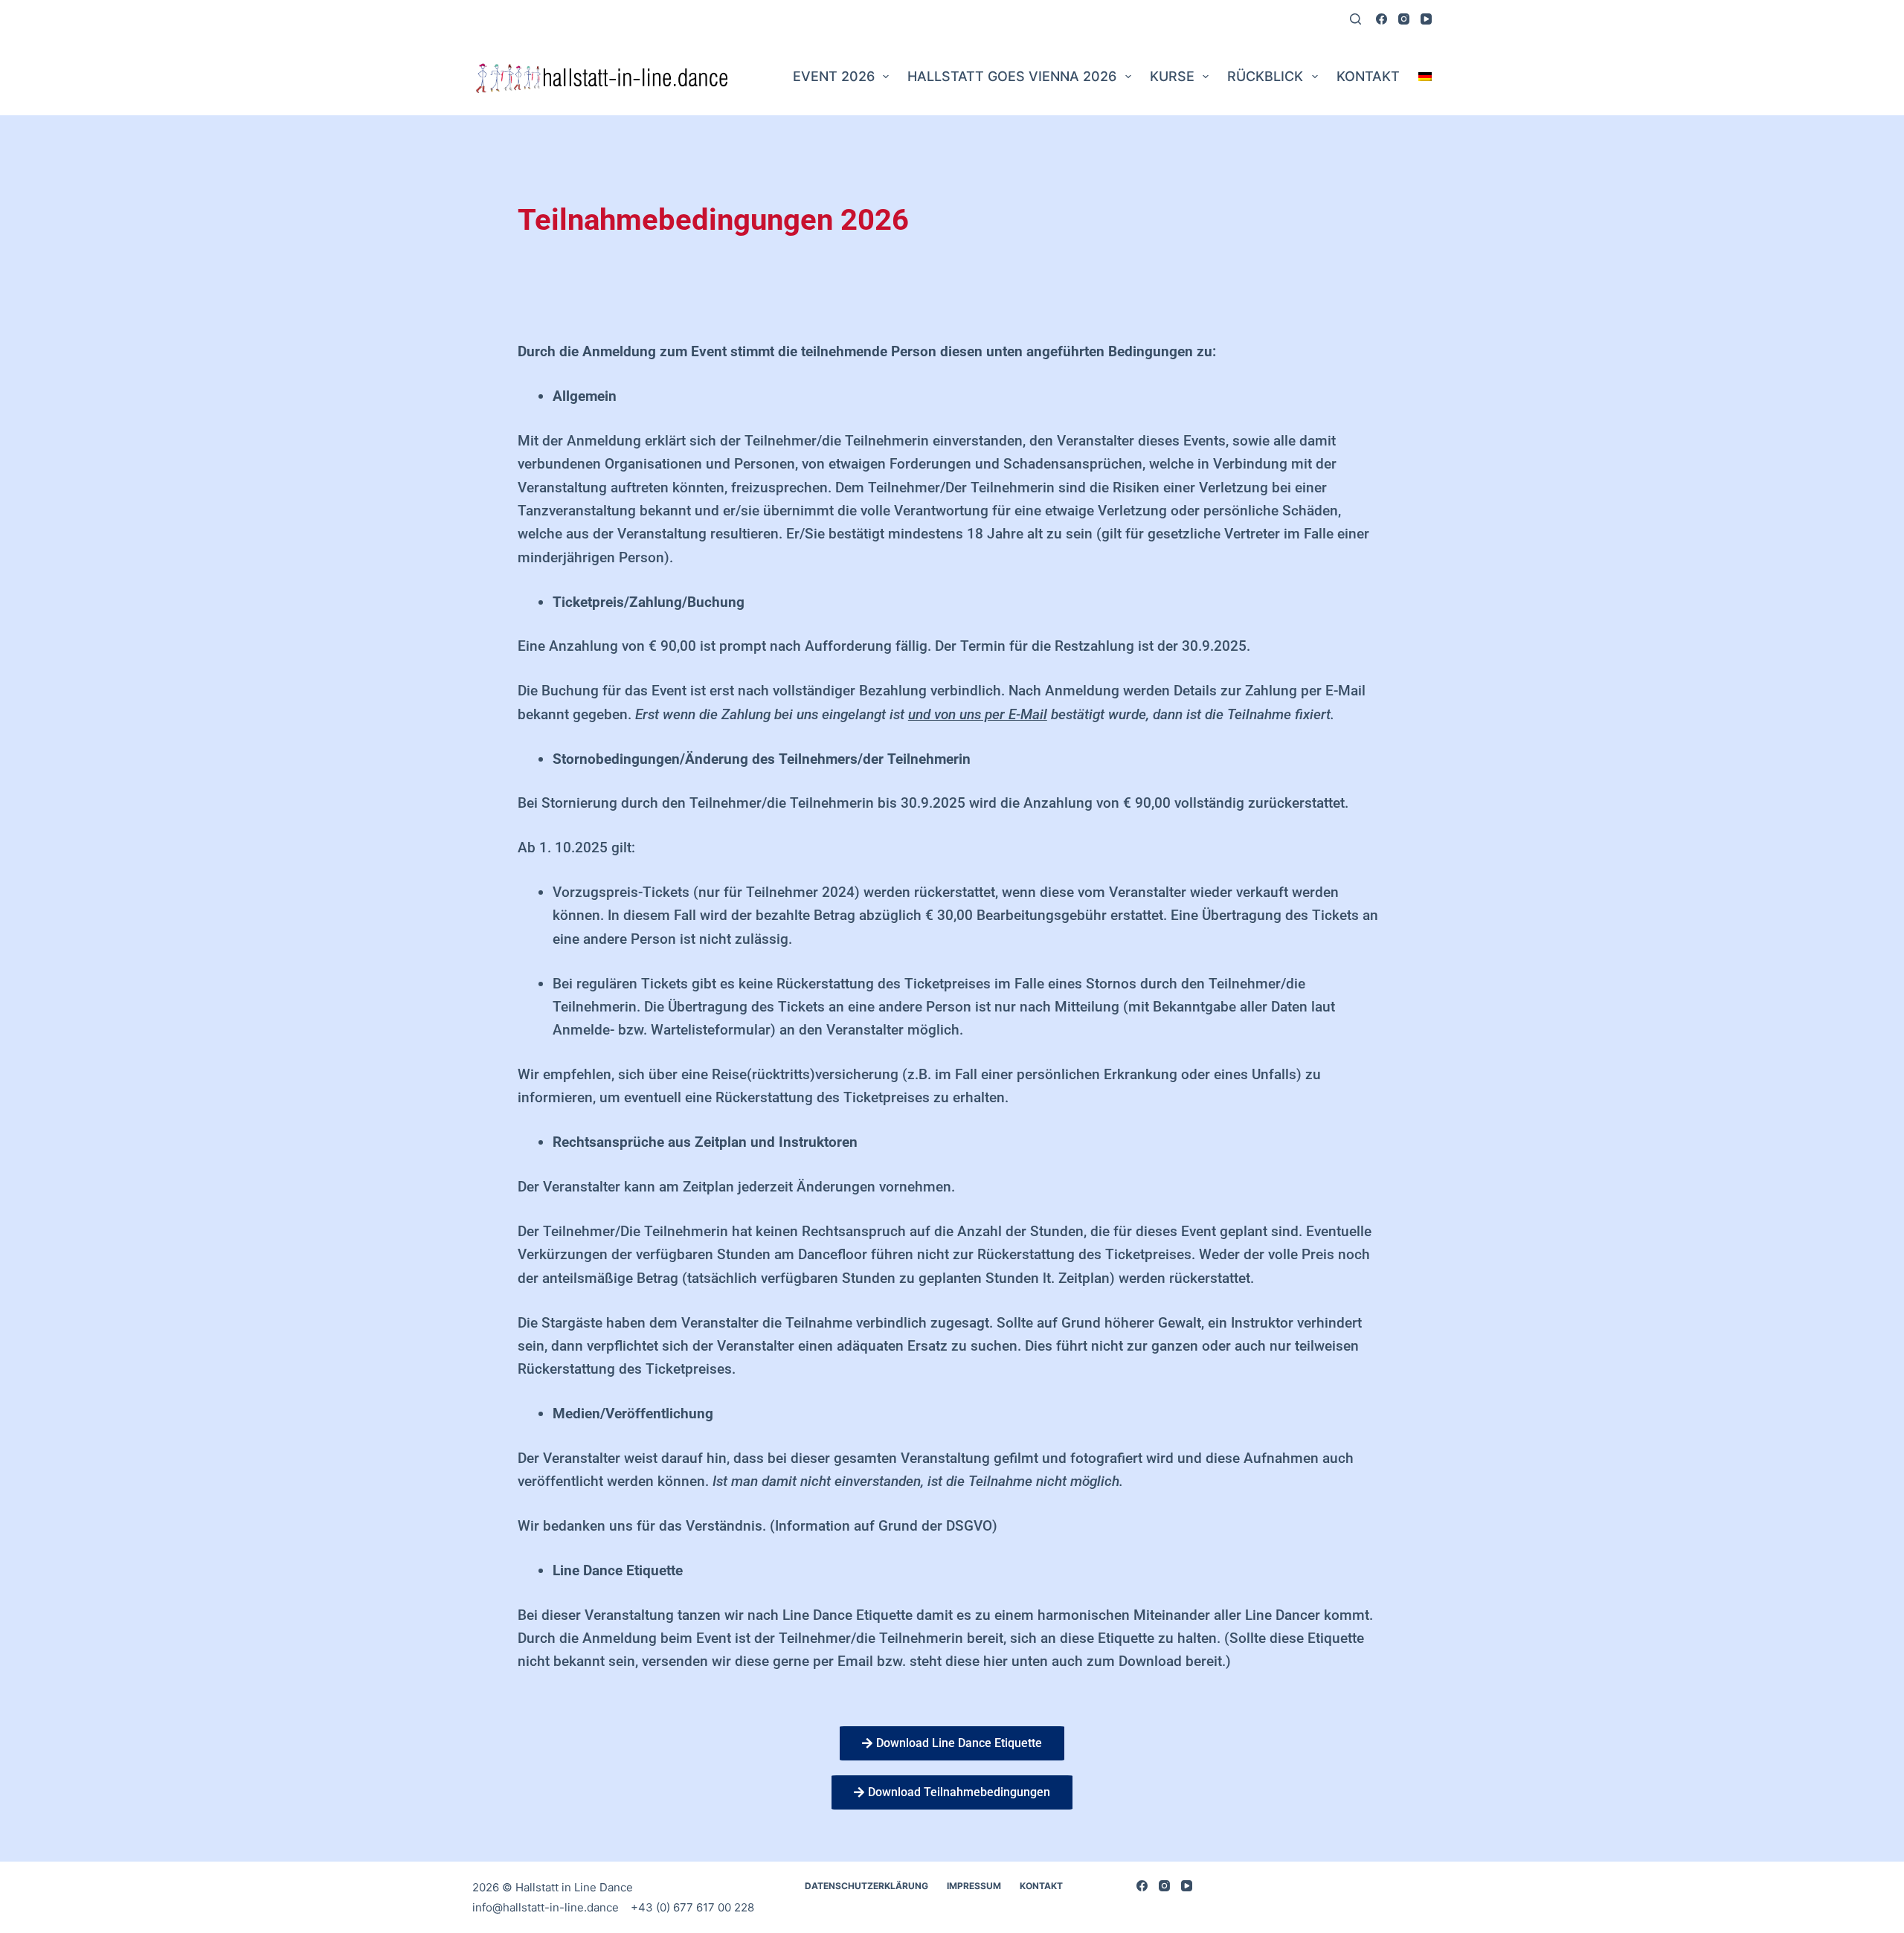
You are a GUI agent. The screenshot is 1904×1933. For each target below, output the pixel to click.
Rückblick (1265, 76)
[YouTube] (1426, 19)
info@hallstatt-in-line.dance (547, 1907)
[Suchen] (1355, 19)
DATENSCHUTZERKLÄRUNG (866, 1886)
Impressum (974, 1886)
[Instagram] (1404, 19)
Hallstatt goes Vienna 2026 (1012, 76)
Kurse (1172, 76)
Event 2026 (834, 76)
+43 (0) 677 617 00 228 (692, 1907)
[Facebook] (1382, 19)
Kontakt (1368, 76)
